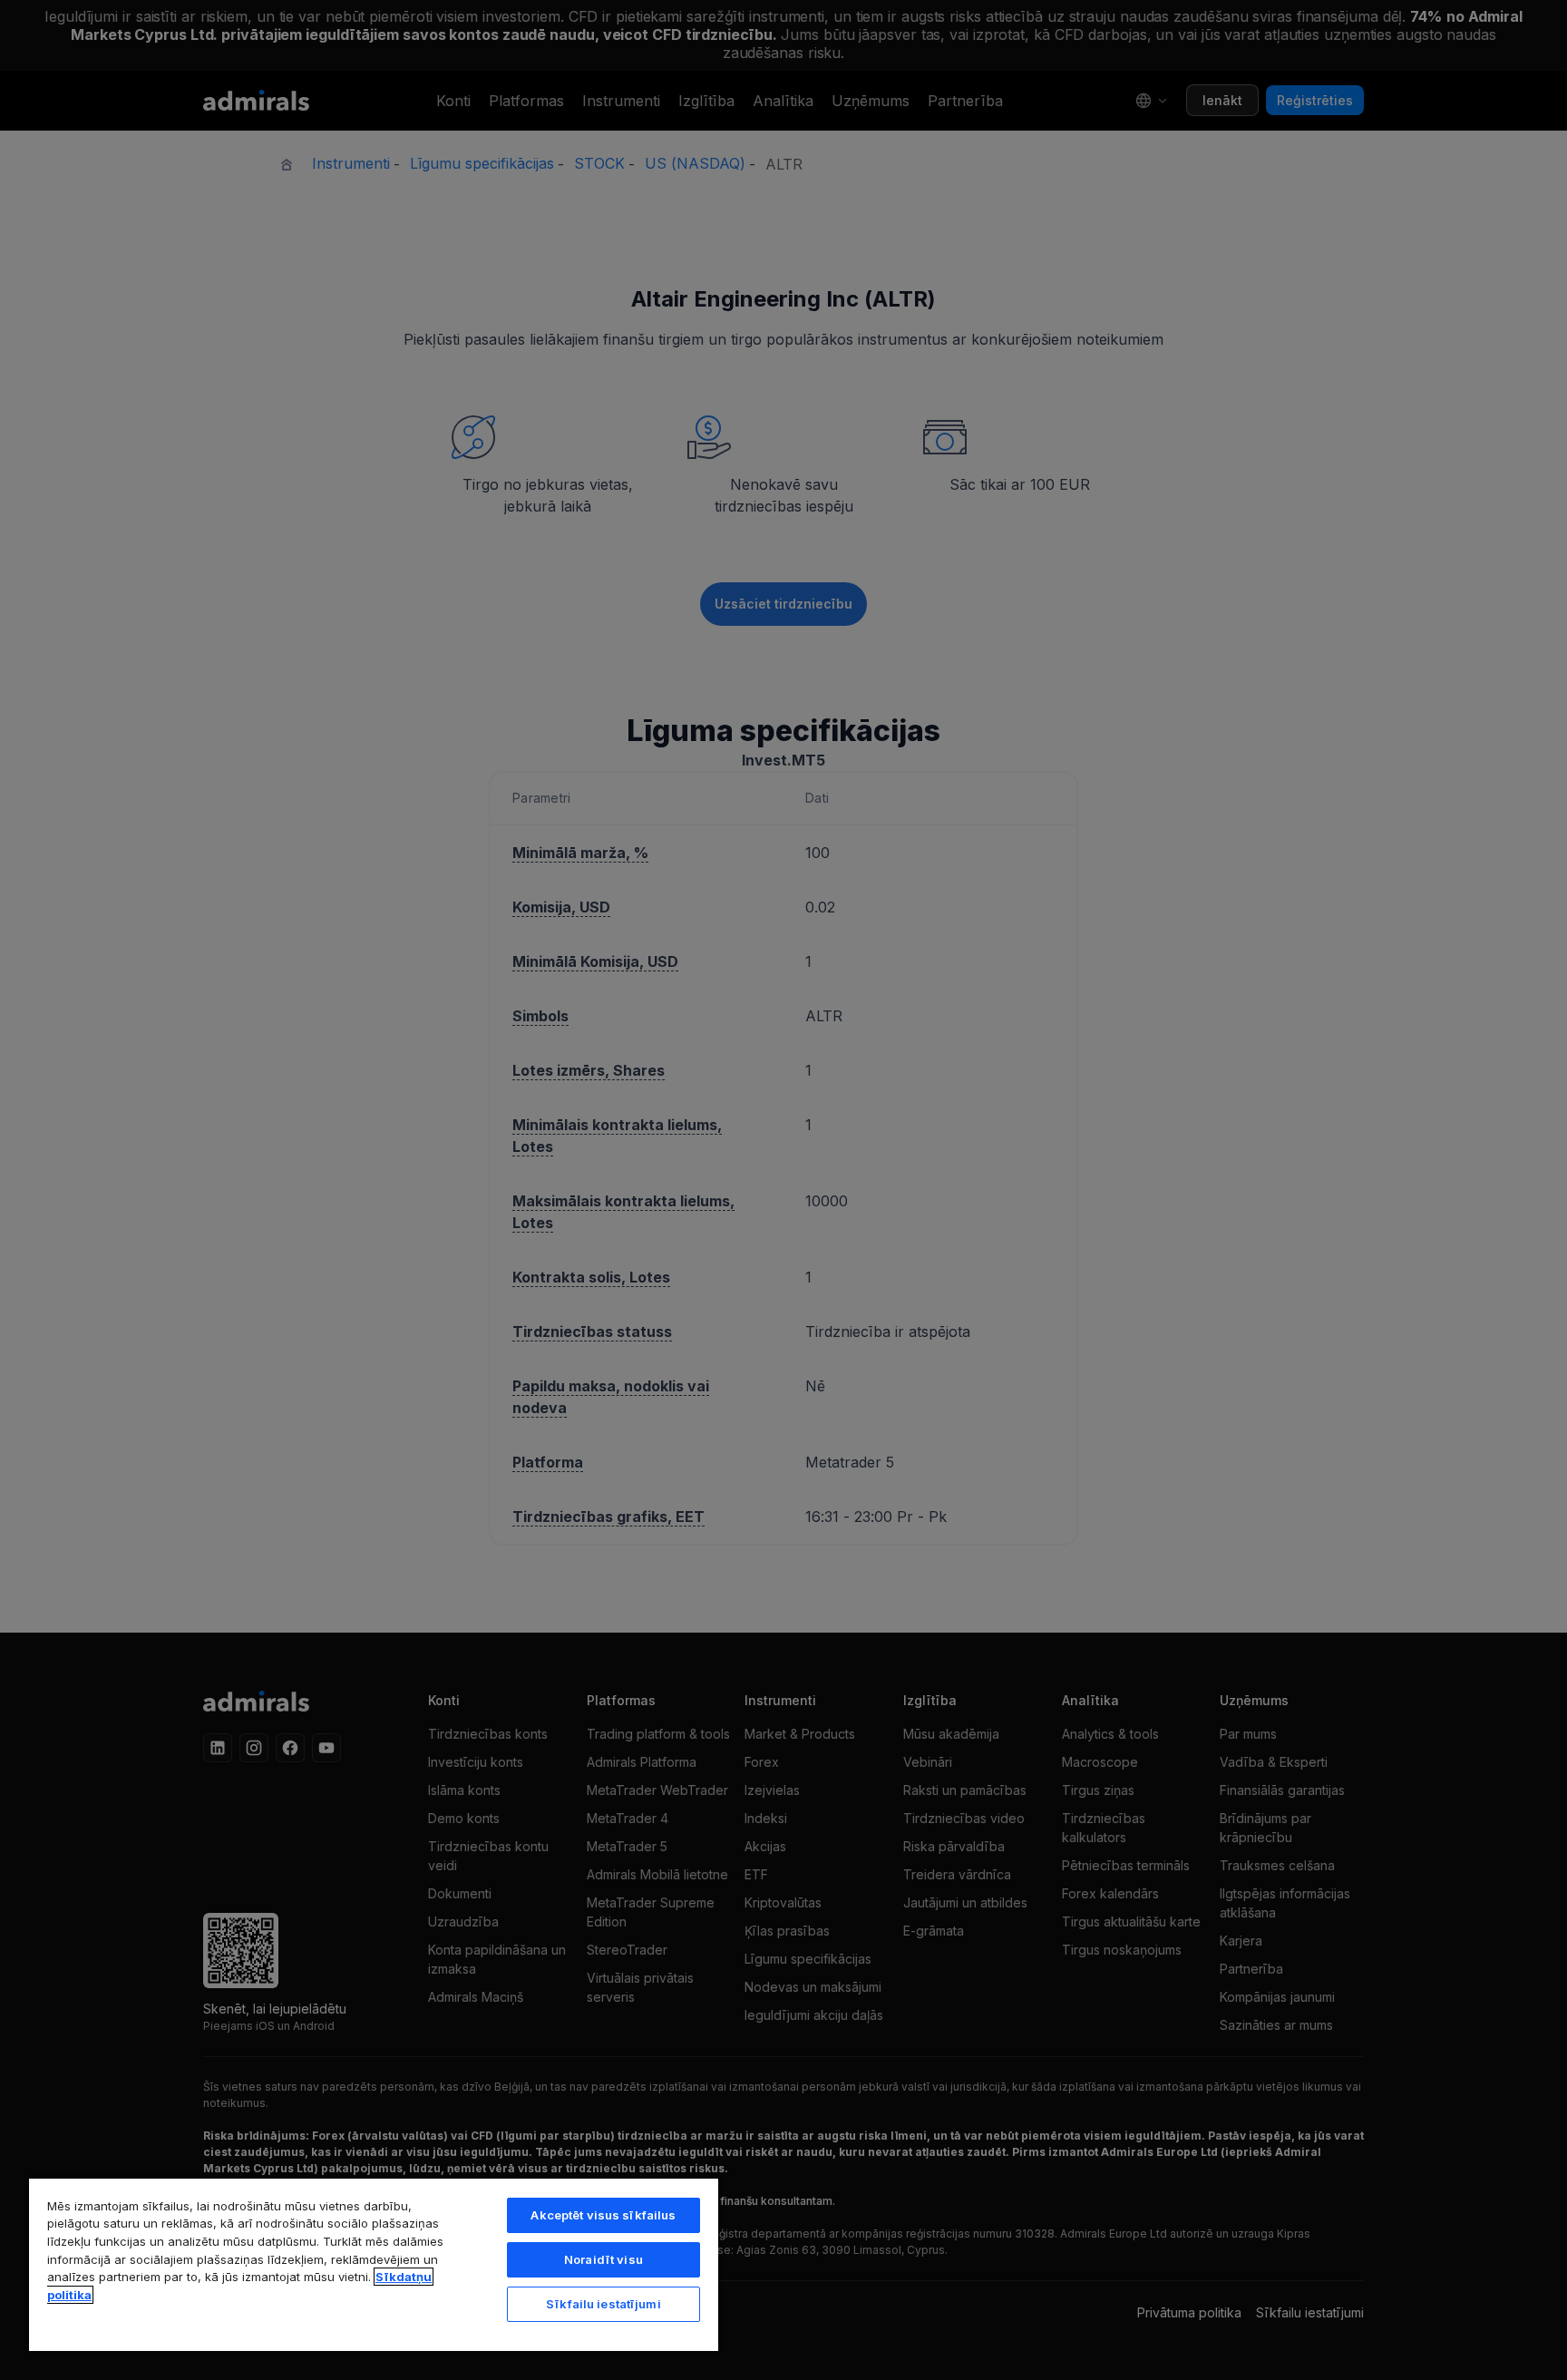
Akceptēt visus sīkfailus (603, 2215)
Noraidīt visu (603, 2259)
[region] (374, 2264)
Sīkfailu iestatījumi (603, 2304)
